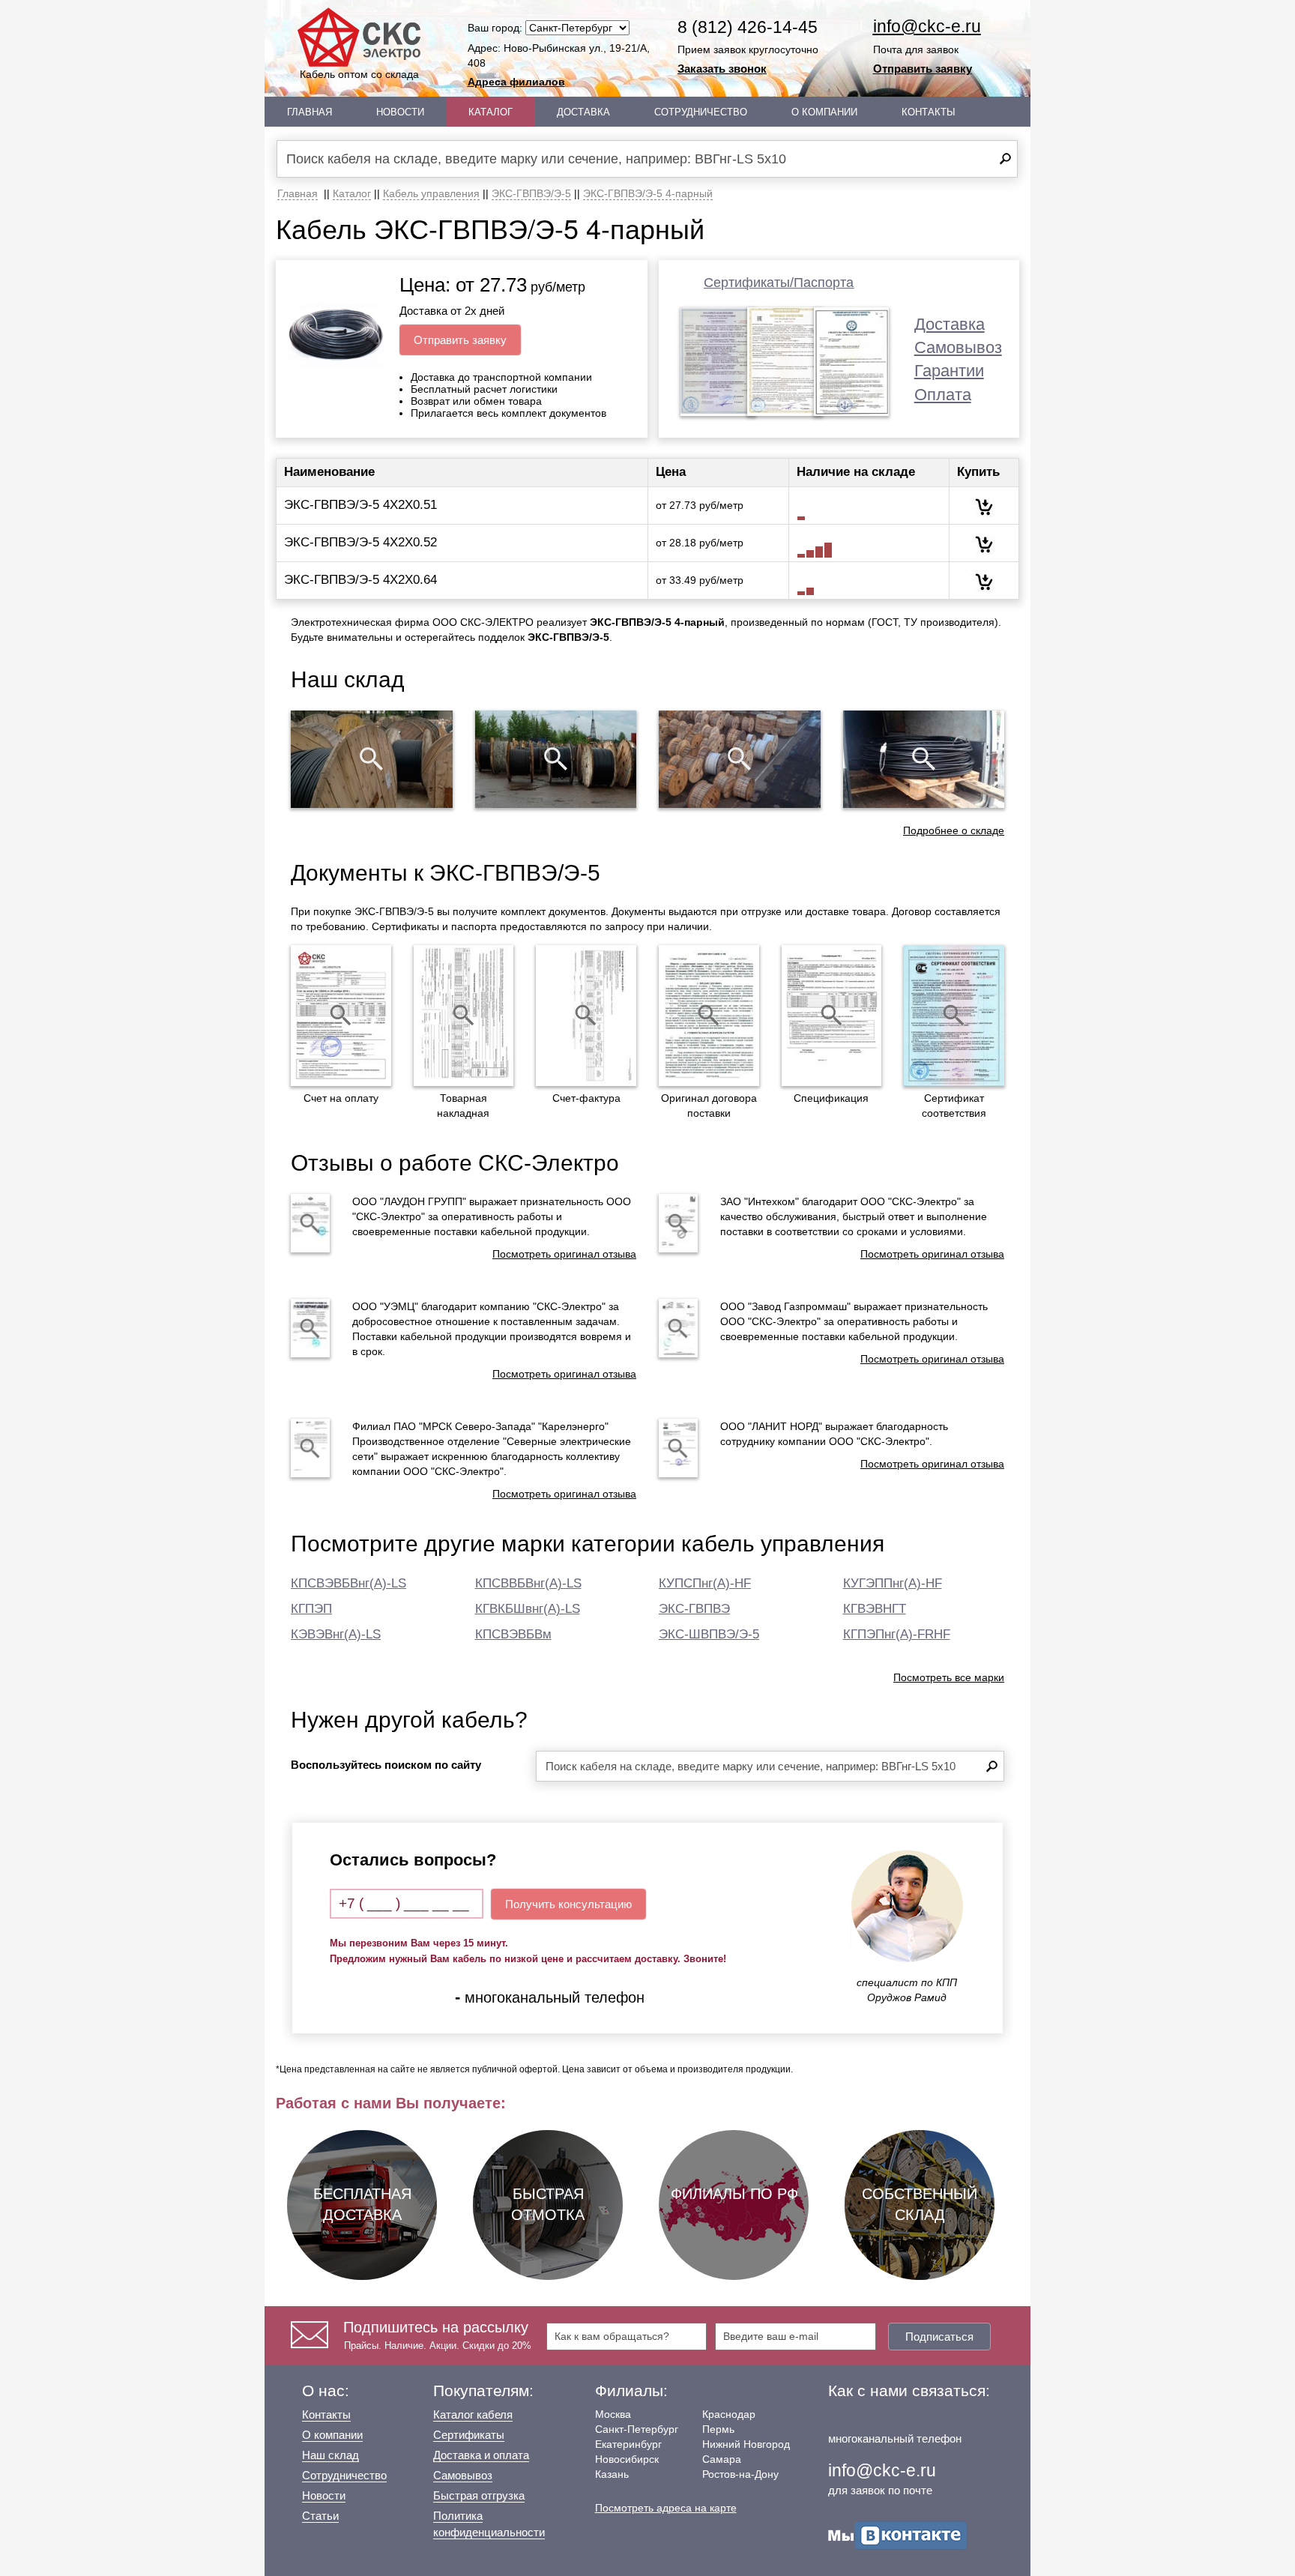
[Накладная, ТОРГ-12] (464, 1016)
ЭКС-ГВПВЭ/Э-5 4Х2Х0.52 (360, 542)
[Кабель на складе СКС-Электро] (556, 759)
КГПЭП (311, 1609)
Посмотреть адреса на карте (666, 2508)
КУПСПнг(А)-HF (705, 1583)
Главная (310, 112)
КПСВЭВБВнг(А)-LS (348, 1583)
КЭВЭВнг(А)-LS (336, 1634)
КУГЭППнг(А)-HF (893, 1583)
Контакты (929, 112)
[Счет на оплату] (341, 1016)
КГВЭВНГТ (875, 1609)
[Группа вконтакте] (898, 2534)
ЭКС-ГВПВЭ (694, 1609)
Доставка (583, 112)
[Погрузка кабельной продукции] (924, 759)
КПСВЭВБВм (513, 1634)
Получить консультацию (568, 1904)
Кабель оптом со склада (359, 74)
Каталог (490, 112)
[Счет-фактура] (586, 1016)
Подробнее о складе (954, 830)
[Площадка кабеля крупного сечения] (740, 759)
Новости (400, 112)
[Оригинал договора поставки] (709, 1016)
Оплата (943, 395)
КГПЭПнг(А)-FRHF (897, 1634)
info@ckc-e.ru (927, 26)
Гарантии (949, 371)
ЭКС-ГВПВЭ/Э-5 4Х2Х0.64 (360, 580)
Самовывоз (958, 347)
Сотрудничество (701, 112)
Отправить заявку (923, 69)
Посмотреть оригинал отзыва (564, 1254)
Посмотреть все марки (949, 1677)
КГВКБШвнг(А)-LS (528, 1609)
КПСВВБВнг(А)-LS (528, 1583)
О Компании (824, 112)
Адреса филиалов (516, 82)
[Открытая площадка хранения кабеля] (372, 759)
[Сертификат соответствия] (954, 1016)
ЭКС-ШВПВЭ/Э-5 (709, 1634)
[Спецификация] (832, 1016)
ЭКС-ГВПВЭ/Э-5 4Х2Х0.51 (360, 505)
